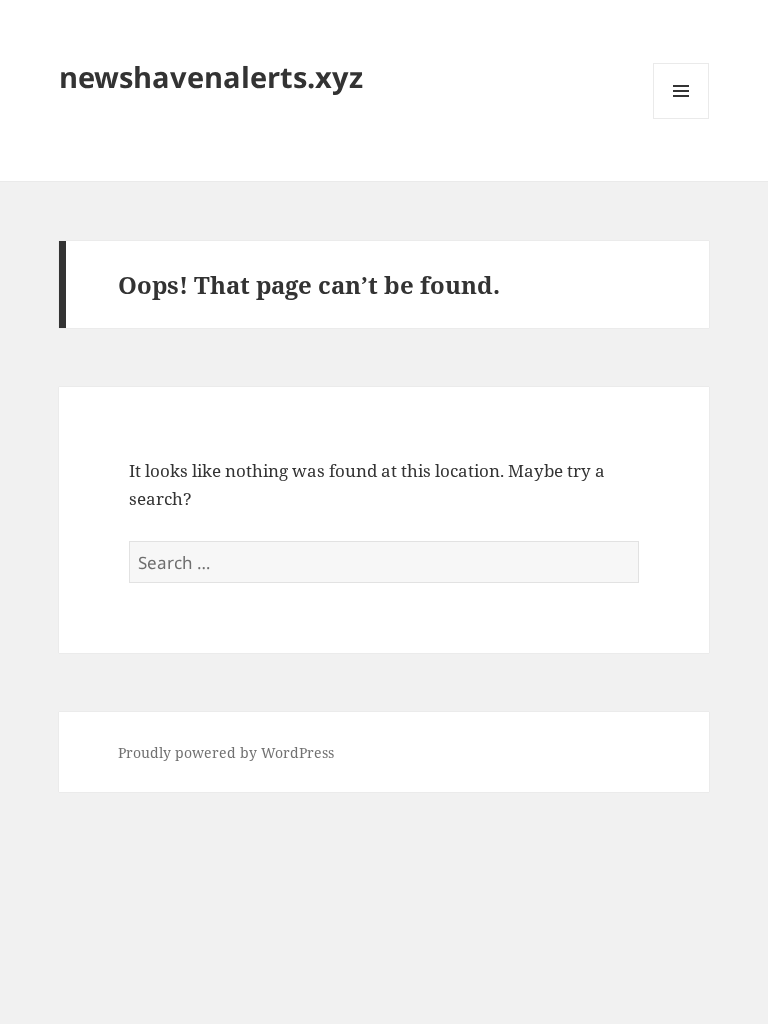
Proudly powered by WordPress (226, 752)
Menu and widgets (681, 118)
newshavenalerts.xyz (211, 76)
